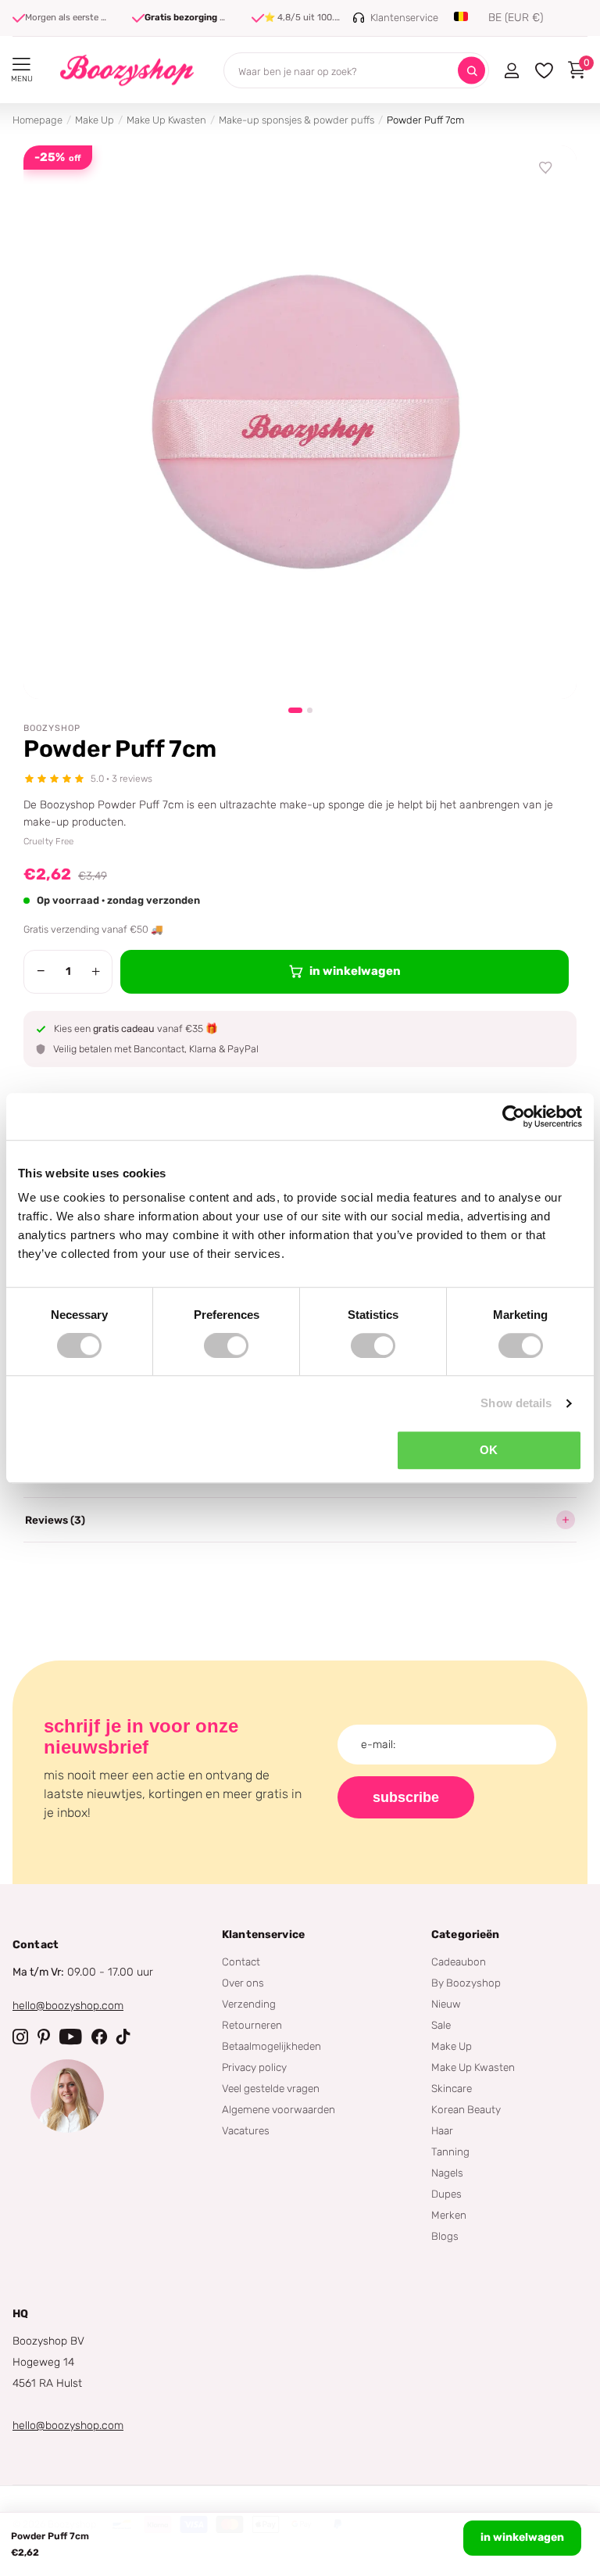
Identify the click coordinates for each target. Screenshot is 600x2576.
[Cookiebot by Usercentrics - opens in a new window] (514, 1116)
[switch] (226, 1345)
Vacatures (246, 2130)
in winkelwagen (522, 2537)
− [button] (41, 971)
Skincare (452, 2088)
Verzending (249, 2004)
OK (489, 1450)
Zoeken (471, 71)
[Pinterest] (44, 2037)
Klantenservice (263, 1935)
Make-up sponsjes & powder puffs (296, 120)
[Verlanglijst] (546, 168)
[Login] (511, 70)
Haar (442, 2130)
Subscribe (406, 1797)
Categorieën (466, 1935)
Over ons (243, 1983)
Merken (449, 2215)
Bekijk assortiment (21, 64)
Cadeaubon (459, 1962)
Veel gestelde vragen (271, 2088)
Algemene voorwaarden (279, 2109)
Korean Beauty (466, 2109)
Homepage (37, 120)
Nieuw (446, 2004)
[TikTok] (123, 2037)
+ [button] (96, 971)
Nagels (447, 2173)
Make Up (95, 120)
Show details (516, 1403)
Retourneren (252, 2025)
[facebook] (99, 2037)
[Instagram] (20, 2037)
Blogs (445, 2236)
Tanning (450, 2151)
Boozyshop (52, 728)
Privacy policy (254, 2067)
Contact (241, 1962)
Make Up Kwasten (166, 120)
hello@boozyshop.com (68, 2006)
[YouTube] (71, 2037)
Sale (441, 2025)
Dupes (446, 2194)
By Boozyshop (466, 1983)
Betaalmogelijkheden (271, 2046)
